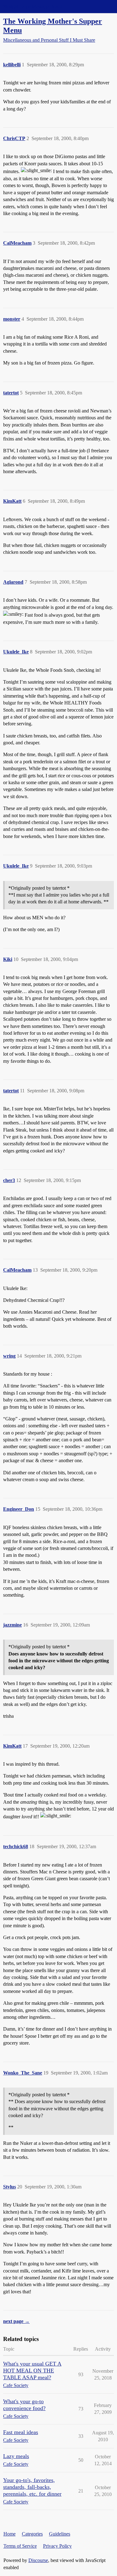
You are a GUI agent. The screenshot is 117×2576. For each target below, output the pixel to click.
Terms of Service (20, 2546)
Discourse (38, 2560)
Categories (32, 2534)
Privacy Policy (57, 2546)
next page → (16, 2321)
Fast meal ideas (21, 2432)
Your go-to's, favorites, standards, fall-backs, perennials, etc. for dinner (32, 2487)
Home (10, 2534)
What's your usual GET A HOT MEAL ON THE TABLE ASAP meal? (32, 2371)
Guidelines (60, 2534)
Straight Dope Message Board (33, 6)
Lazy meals (16, 2456)
